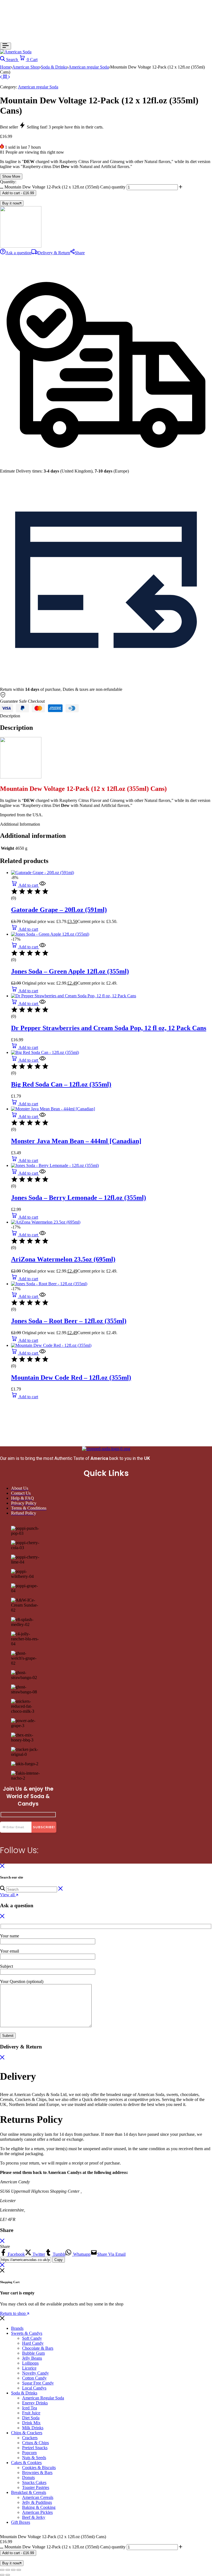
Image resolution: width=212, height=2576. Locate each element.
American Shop (26, 67)
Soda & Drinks (54, 67)
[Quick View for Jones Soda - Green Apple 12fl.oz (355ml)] (42, 947)
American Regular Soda (43, 2398)
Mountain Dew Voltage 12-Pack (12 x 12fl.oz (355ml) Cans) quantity (65, 187)
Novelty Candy (35, 2373)
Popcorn (29, 2453)
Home (5, 67)
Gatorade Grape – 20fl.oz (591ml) (59, 910)
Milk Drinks (33, 2428)
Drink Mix (31, 2423)
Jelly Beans (32, 2358)
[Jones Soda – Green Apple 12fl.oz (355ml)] (50, 934)
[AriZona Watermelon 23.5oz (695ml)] (46, 1222)
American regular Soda (89, 67)
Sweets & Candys (27, 2333)
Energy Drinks (35, 2403)
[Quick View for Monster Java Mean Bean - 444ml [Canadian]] (42, 1117)
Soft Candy (32, 2338)
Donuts (28, 2477)
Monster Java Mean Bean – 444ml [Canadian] (76, 1141)
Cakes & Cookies (26, 2463)
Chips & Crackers (27, 2433)
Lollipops (30, 2363)
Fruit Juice (31, 2413)
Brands (17, 2328)
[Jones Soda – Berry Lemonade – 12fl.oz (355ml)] (55, 1165)
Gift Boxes (21, 2522)
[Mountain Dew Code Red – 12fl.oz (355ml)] (51, 1345)
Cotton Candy (34, 2378)
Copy (59, 2260)
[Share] (13, 2570)
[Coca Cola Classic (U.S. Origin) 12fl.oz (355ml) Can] (9, 77)
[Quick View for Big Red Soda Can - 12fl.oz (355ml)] (42, 1060)
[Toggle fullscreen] (8, 2570)
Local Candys (34, 2388)
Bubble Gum (33, 2353)
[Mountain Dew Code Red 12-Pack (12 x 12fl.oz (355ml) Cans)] (2, 77)
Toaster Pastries (36, 2487)
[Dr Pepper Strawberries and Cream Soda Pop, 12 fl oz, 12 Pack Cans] (74, 996)
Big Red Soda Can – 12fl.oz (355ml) (61, 1084)
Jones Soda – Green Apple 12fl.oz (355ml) (70, 971)
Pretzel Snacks (35, 2448)
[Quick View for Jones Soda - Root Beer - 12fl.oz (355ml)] (42, 1296)
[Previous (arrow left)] (2, 2575)
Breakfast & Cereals (29, 2492)
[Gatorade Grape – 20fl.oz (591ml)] (43, 873)
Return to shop (13, 2313)
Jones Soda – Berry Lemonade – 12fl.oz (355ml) (79, 1198)
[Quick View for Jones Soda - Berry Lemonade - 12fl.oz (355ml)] (42, 1173)
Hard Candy (33, 2343)
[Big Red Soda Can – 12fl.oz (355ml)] (45, 1052)
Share (80, 253)
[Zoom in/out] (2, 2570)
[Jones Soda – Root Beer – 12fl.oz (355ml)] (49, 1284)
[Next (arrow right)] (8, 2575)
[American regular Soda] (6, 77)
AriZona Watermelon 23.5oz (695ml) (63, 1259)
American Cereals (38, 2497)
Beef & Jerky (34, 2517)
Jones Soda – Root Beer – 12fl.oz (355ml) (69, 1321)
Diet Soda (31, 2418)
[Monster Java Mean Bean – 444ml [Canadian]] (53, 1109)
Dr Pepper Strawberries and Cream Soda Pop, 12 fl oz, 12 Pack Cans (109, 1028)
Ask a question (18, 253)
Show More (11, 176)
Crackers (30, 2438)
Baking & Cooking (39, 2507)
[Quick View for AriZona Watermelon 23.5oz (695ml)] (42, 1235)
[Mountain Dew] (21, 246)
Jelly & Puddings (37, 2502)
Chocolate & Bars (38, 2348)
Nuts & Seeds (34, 2458)
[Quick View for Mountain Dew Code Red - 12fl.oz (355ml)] (42, 1353)
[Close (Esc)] (19, 2570)
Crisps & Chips (35, 2443)
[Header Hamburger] (6, 46)
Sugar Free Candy (38, 2383)
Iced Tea (30, 2408)
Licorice (29, 2368)
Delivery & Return (54, 253)
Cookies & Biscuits (39, 2468)
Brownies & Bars (37, 2473)
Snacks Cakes (34, 2482)
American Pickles (37, 2512)
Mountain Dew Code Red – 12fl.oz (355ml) (71, 1378)
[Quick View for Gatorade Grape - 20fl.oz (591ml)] (42, 885)
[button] (25, 885)
